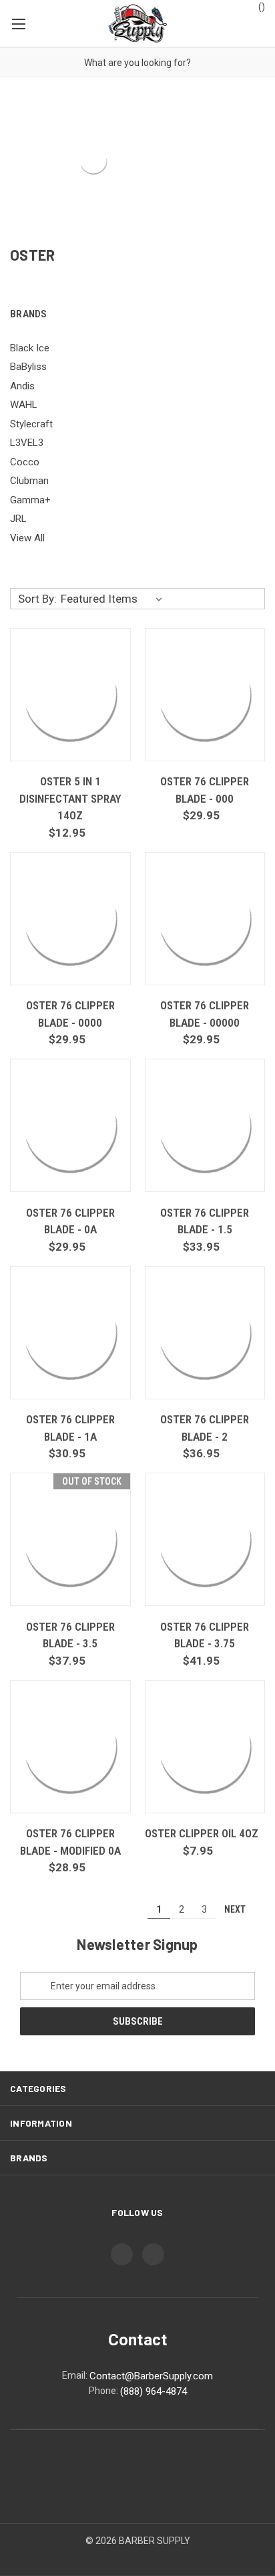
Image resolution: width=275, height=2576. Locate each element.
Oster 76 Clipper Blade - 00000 (205, 1014)
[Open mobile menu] (18, 23)
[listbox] (114, 599)
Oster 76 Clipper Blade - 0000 (70, 1014)
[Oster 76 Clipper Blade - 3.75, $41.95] (205, 1539)
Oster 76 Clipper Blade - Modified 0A (70, 1842)
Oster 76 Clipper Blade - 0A (70, 1221)
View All (27, 538)
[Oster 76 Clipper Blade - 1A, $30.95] (70, 1333)
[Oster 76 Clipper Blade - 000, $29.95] (205, 695)
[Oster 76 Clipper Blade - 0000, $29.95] (70, 919)
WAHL (24, 405)
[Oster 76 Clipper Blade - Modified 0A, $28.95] (70, 1747)
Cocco (25, 462)
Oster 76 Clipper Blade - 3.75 (205, 1635)
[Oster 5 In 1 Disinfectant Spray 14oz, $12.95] (70, 695)
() (261, 7)
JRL (18, 519)
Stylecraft (31, 424)
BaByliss (28, 367)
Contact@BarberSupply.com (151, 2376)
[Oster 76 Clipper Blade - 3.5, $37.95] (70, 1539)
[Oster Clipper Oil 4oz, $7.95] (205, 1747)
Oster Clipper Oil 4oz (202, 1833)
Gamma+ (30, 500)
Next (236, 1909)
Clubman (29, 481)
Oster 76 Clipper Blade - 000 (205, 790)
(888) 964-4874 (154, 2391)
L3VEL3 (27, 443)
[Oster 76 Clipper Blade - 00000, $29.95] (205, 919)
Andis (22, 386)
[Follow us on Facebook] (122, 2254)
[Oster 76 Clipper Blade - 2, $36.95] (205, 1333)
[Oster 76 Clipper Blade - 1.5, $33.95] (205, 1125)
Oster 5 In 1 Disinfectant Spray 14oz (70, 798)
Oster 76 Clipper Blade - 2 (205, 1428)
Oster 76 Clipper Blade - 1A (70, 1428)
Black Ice (30, 348)
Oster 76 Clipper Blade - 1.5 (205, 1221)
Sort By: (37, 599)
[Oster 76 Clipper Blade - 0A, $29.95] (70, 1125)
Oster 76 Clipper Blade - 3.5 (70, 1635)
